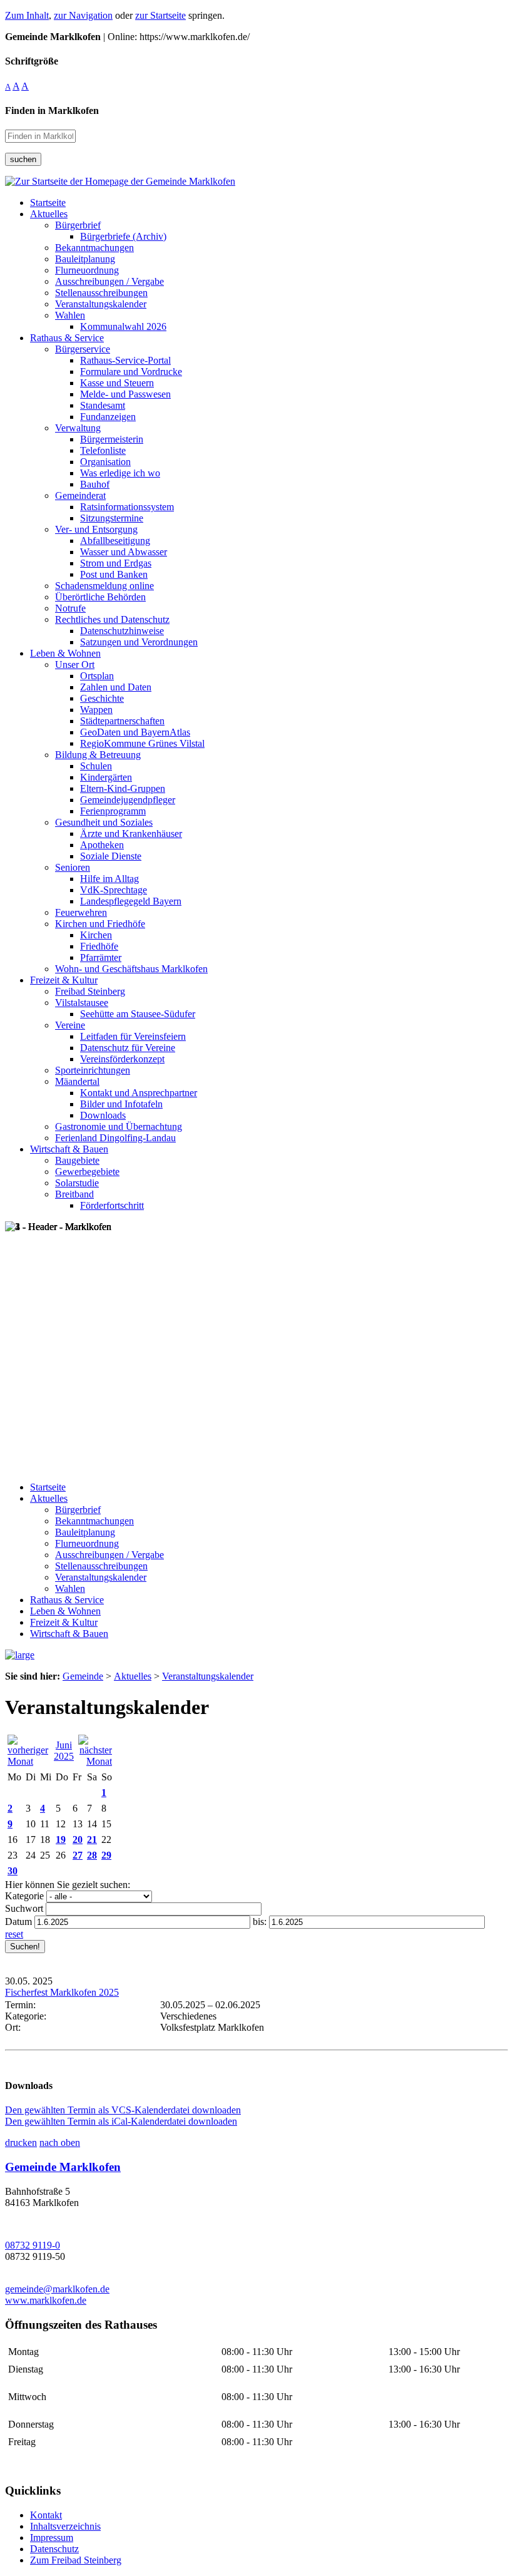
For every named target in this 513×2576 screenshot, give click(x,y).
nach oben (60, 2142)
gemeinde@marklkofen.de (57, 2289)
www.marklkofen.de (46, 2300)
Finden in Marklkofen (52, 110)
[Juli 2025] (95, 1761)
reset (14, 1934)
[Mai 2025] (28, 1761)
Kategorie (24, 1896)
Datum (18, 1922)
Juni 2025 (64, 1751)
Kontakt (46, 2515)
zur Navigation (83, 15)
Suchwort (24, 1908)
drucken (21, 2142)
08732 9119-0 (33, 2245)
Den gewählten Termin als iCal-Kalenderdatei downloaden (121, 2121)
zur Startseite (160, 15)
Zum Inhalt (27, 15)
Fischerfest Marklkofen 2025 (62, 1992)
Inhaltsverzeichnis (65, 2526)
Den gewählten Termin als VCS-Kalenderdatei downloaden (123, 2110)
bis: (260, 1922)
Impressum (52, 2538)
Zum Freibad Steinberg (76, 2560)
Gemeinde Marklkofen (63, 2167)
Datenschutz (54, 2549)
